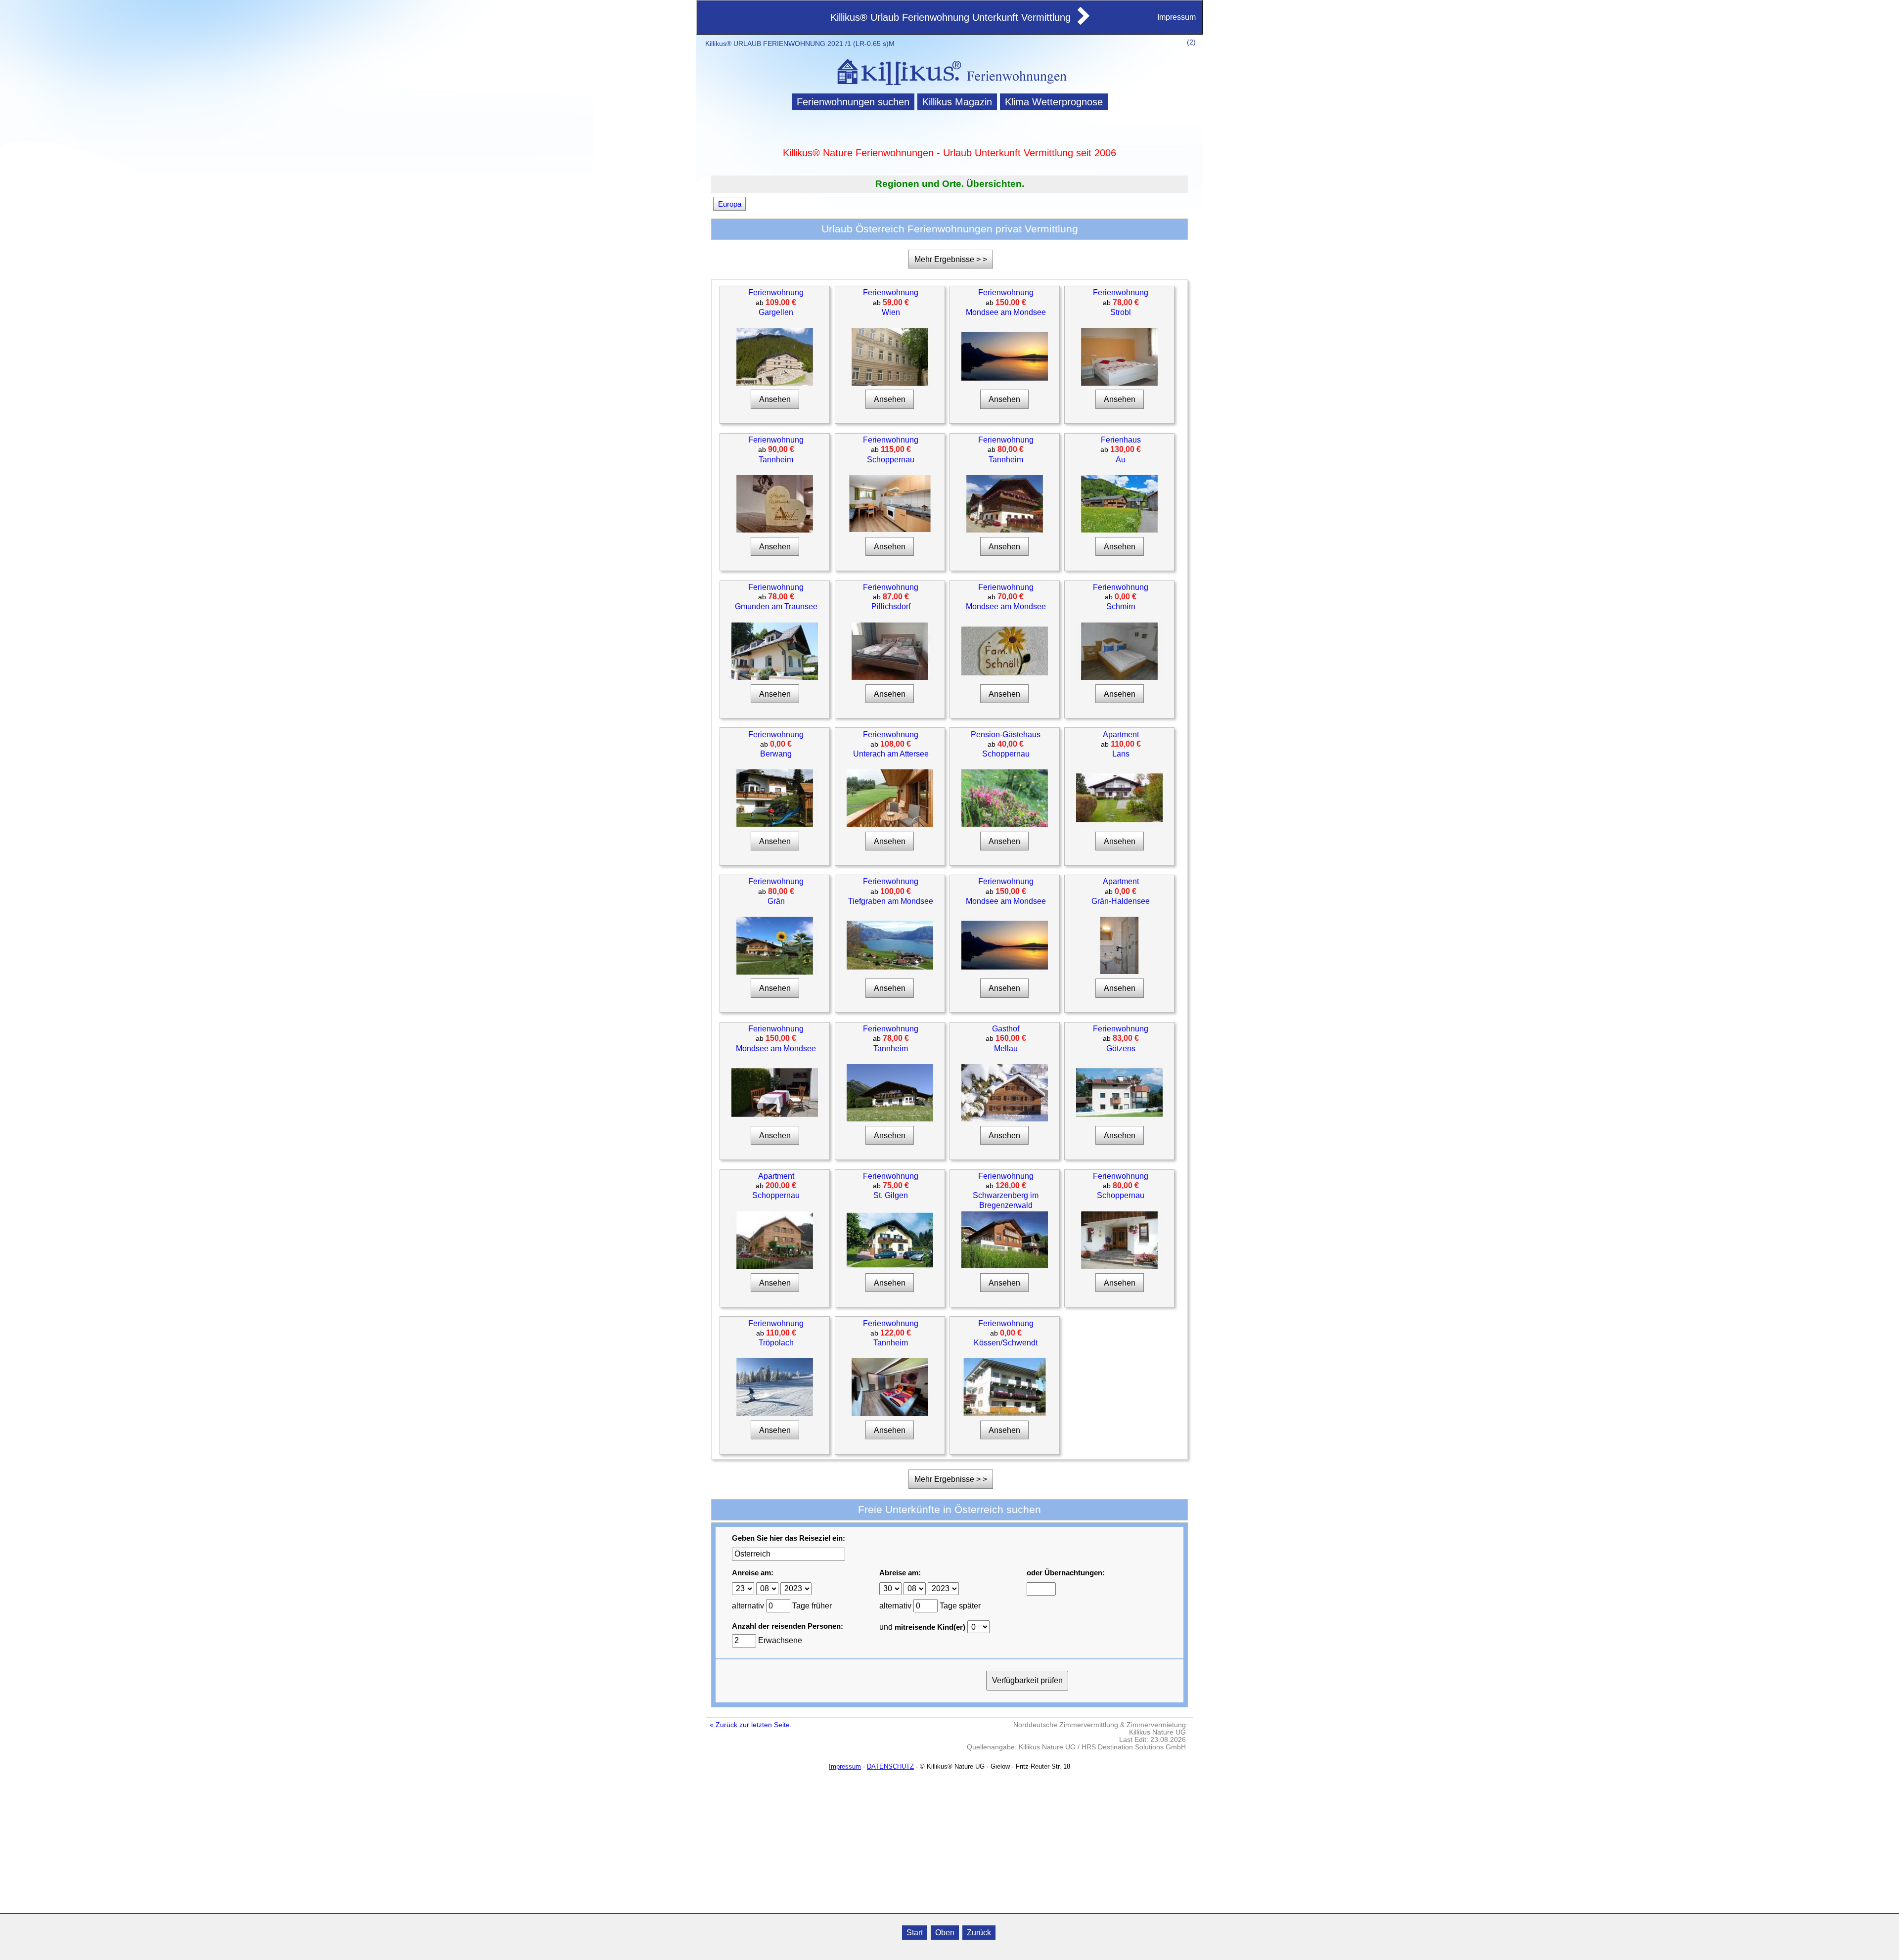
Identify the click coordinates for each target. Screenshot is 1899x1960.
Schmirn (1121, 606)
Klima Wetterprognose (1054, 102)
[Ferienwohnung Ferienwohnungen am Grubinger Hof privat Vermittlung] (890, 825)
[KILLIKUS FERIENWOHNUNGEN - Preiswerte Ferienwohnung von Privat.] (949, 86)
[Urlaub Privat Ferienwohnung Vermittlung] (1083, 22)
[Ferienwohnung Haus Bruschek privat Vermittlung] (890, 1267)
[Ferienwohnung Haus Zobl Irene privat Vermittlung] (890, 1119)
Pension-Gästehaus (1006, 735)
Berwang (776, 754)
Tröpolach (776, 1343)
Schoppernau (891, 460)
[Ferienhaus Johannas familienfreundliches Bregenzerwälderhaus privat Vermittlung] (1119, 530)
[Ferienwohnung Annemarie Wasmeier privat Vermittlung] (1119, 383)
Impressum (1176, 17)
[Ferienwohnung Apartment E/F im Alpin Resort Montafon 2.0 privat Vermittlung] (775, 383)
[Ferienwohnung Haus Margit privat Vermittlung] (1005, 1413)
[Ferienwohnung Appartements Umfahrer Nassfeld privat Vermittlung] (775, 1414)
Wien (891, 312)
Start (915, 1933)
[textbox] (789, 1554)
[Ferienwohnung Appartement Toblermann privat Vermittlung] (890, 530)
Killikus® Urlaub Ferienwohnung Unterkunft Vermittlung (950, 17)
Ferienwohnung (776, 292)
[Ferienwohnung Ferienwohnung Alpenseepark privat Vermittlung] (775, 1119)
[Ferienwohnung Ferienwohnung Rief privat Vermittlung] (890, 1414)
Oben (945, 1933)
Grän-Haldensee (1121, 901)
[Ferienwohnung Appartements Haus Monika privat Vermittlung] (1119, 1267)
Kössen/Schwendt (1006, 1343)
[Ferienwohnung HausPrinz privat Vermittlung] (890, 383)
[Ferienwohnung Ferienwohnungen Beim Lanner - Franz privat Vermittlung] (1005, 971)
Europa (730, 203)
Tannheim (776, 460)
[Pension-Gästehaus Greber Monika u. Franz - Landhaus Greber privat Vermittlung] (1005, 824)
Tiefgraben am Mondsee (891, 901)
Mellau (1006, 1048)
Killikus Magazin (957, 102)
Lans (1121, 754)
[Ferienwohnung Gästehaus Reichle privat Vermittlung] (1005, 530)
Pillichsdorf (891, 606)
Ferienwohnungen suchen (853, 102)
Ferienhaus (1121, 440)
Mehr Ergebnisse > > (951, 259)
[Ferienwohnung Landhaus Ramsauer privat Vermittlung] (890, 971)
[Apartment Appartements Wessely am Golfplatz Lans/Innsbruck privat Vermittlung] (1119, 824)
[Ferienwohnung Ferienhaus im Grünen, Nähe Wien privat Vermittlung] (890, 678)
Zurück (979, 1933)
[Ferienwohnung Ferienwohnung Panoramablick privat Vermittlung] (1119, 1119)
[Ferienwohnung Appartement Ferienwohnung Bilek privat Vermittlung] (775, 678)
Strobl (1121, 312)
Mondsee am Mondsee (1006, 312)
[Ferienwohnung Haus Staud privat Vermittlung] (1119, 678)
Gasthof (1006, 1029)
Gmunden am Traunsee (776, 606)
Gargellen (776, 312)
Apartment (1121, 735)
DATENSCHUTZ (890, 1766)
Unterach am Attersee (891, 754)
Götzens (1121, 1048)
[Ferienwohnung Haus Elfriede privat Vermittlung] (1005, 1266)
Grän (776, 901)
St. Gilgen (891, 1195)
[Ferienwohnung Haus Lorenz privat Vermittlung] (775, 972)
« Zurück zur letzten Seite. (751, 1725)
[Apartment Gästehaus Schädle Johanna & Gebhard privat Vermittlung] (1119, 972)
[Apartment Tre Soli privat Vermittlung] (775, 1267)
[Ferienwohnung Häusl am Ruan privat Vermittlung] (775, 825)
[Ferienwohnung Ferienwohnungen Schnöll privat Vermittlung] (1005, 677)
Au (1121, 460)
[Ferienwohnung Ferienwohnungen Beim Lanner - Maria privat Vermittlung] (1005, 382)
